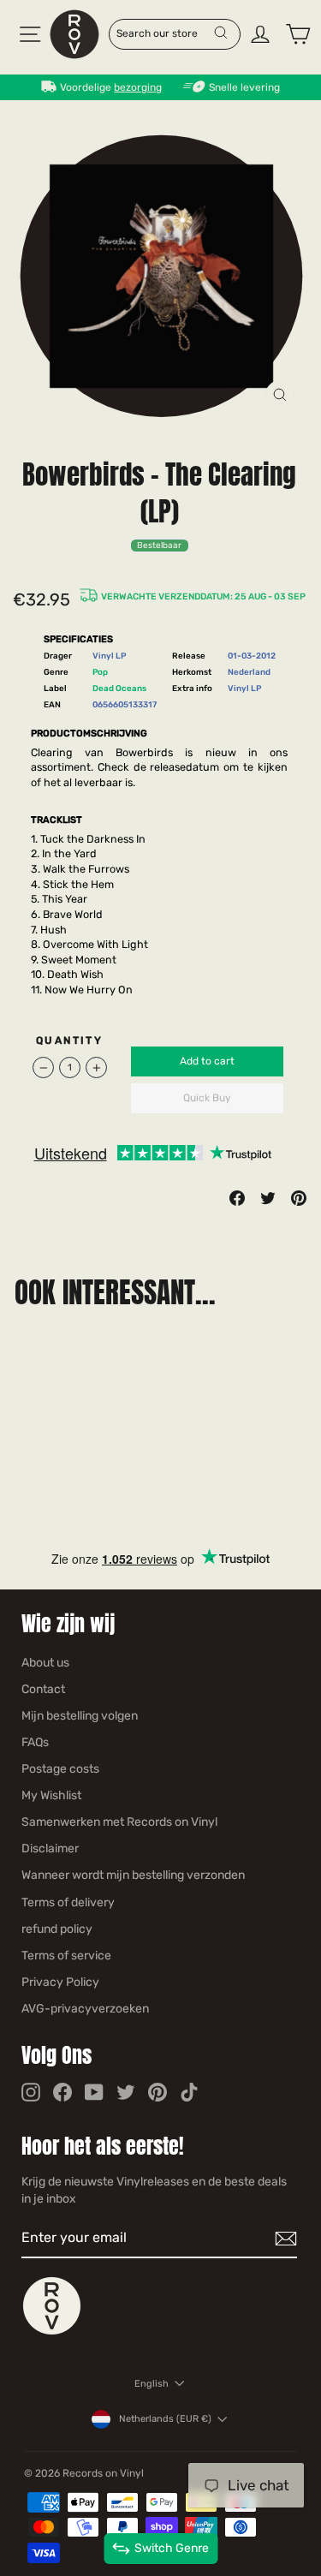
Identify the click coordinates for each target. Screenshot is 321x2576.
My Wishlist (51, 1795)
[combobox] (164, 33)
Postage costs (60, 1769)
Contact (43, 1689)
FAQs (35, 1742)
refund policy (57, 1929)
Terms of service (66, 1956)
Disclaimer (50, 1849)
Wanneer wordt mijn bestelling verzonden (133, 1875)
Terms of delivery (68, 1902)
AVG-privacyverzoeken (85, 2009)
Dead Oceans (119, 688)
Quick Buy (207, 1098)
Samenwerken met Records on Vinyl (119, 1822)
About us (45, 1663)
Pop (100, 672)
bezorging (138, 87)
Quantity (69, 1041)
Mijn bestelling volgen (80, 1716)
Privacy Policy (60, 1982)
